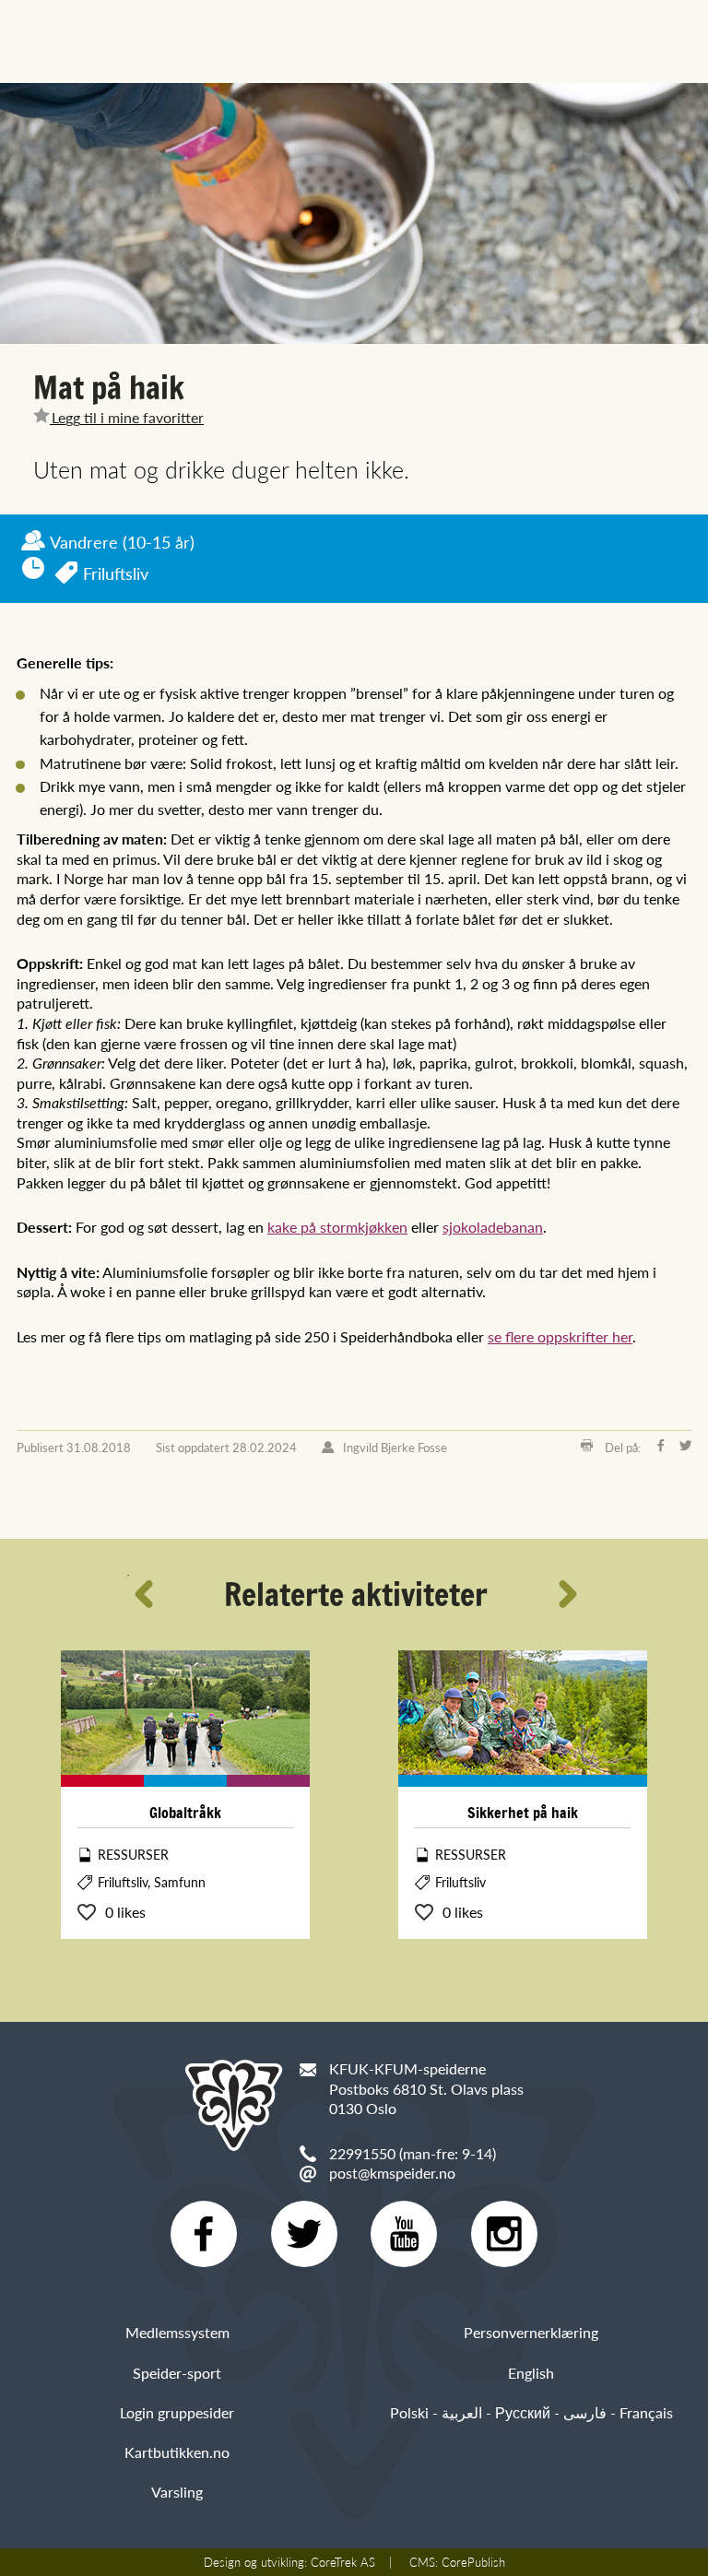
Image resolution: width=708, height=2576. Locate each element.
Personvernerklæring (531, 2332)
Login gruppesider (177, 2412)
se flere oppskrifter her (560, 1336)
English (531, 2373)
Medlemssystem (177, 2332)
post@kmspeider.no (392, 2173)
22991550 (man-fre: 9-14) (413, 2153)
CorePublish (473, 2562)
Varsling (177, 2492)
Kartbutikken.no (177, 2452)
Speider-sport (177, 2373)
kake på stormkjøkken (337, 1227)
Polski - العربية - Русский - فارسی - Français (531, 2412)
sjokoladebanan (493, 1227)
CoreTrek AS (343, 2562)
